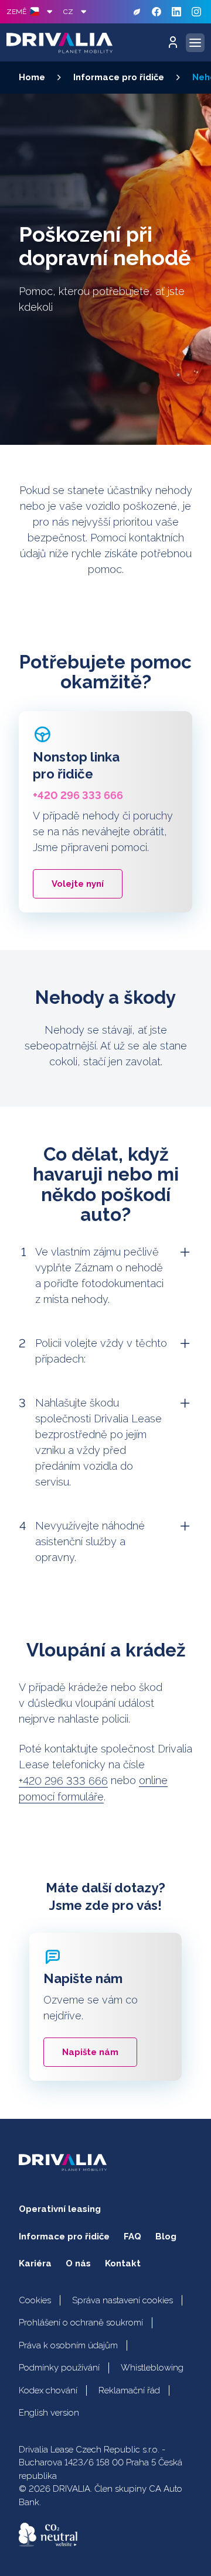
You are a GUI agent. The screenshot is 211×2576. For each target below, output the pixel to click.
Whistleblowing (152, 2368)
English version (49, 2413)
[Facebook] (156, 12)
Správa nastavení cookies (122, 2300)
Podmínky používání (59, 2368)
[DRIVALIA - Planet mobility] (59, 43)
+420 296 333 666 (63, 1781)
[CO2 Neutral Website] (48, 2535)
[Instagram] (196, 12)
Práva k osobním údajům (68, 2345)
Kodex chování (48, 2390)
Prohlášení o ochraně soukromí (81, 2323)
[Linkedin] (176, 12)
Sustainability (137, 12)
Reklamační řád (129, 2390)
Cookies (35, 2300)
